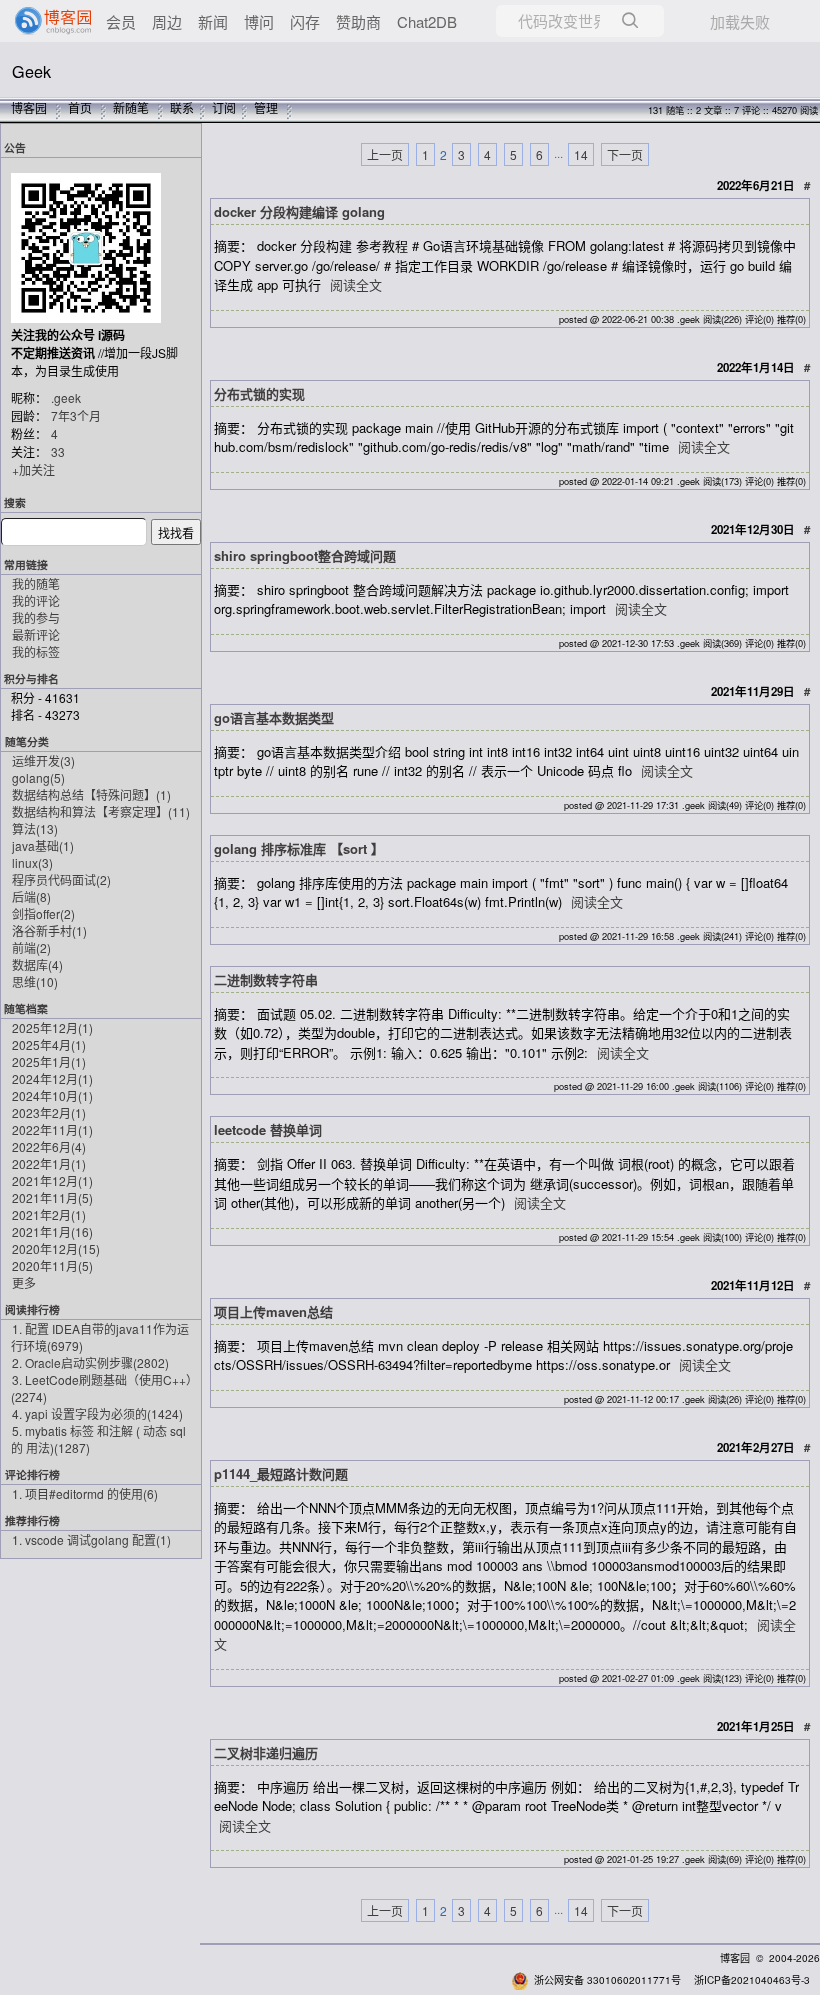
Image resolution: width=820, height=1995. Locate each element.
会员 (121, 21)
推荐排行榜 (32, 1520)
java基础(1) (43, 845)
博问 (259, 21)
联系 (182, 107)
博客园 (29, 107)
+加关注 (33, 469)
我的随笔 (36, 583)
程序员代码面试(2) (61, 879)
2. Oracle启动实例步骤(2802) (90, 1362)
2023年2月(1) (49, 1112)
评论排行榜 (32, 1474)
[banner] (45, 21)
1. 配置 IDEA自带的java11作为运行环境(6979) (100, 1337)
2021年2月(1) (49, 1214)
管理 (266, 107)
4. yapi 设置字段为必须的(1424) (97, 1413)
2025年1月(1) (49, 1061)
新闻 (213, 21)
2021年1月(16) (52, 1231)
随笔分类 (27, 741)
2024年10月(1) (52, 1095)
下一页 (625, 154)
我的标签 (36, 651)
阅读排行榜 (32, 1309)
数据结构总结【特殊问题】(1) (91, 794)
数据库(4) (37, 964)
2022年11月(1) (52, 1129)
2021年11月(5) (52, 1197)
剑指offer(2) (43, 913)
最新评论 (36, 634)
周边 (167, 21)
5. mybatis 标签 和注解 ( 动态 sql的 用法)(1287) (98, 1439)
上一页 (385, 154)
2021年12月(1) (52, 1180)
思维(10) (35, 981)
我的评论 (36, 600)
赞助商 (358, 21)
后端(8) (31, 896)
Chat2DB (427, 21)
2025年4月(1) (49, 1044)
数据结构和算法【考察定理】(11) (101, 811)
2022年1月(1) (49, 1163)
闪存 (305, 21)
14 (581, 154)
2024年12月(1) (52, 1078)
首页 (80, 107)
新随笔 (131, 107)
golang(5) (38, 777)
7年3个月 (76, 415)
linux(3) (32, 862)
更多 (24, 1282)
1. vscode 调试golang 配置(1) (91, 1539)
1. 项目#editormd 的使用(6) (85, 1493)
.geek (66, 397)
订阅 (224, 107)
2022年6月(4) (49, 1146)
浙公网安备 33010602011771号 (607, 1979)
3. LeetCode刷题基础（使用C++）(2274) (101, 1388)
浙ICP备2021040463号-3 (752, 1979)
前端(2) (31, 947)
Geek (31, 71)
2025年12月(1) (52, 1027)
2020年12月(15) (56, 1248)
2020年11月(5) (52, 1265)
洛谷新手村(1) (49, 930)
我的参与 (36, 617)
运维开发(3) (43, 760)
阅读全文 (356, 284)
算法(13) (35, 828)
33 (58, 451)
